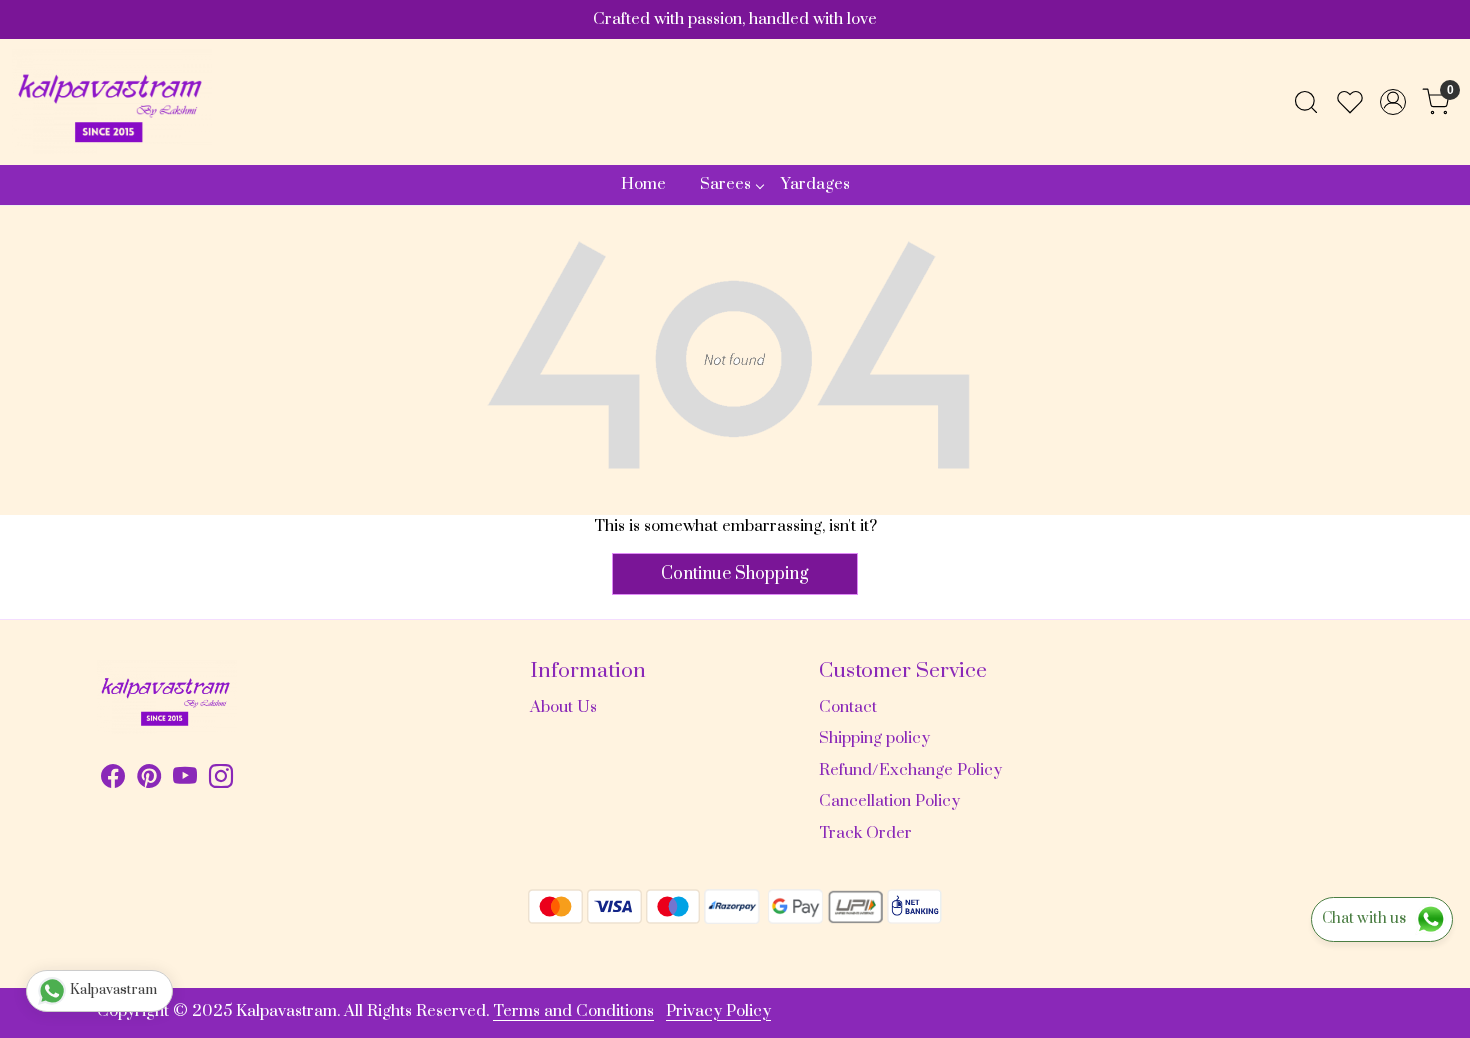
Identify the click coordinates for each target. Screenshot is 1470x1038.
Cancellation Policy (889, 801)
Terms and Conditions (573, 1011)
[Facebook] (113, 780)
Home (643, 184)
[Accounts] (1393, 102)
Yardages (815, 184)
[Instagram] (221, 780)
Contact (848, 707)
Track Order (865, 833)
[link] (1306, 102)
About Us (563, 707)
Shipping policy (874, 738)
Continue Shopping (735, 574)
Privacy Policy (718, 1011)
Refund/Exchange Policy (910, 770)
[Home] (112, 102)
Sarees (725, 184)
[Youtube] (185, 780)
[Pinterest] (149, 780)
